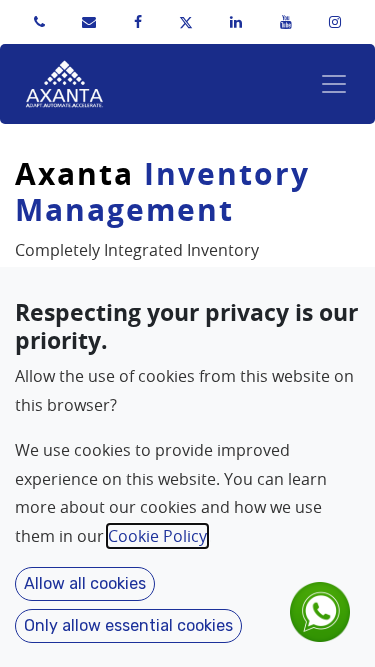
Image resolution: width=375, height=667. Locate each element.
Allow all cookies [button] (85, 583)
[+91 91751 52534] (39, 22)
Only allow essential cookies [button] (128, 625)
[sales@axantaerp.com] (89, 22)
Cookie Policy (157, 536)
